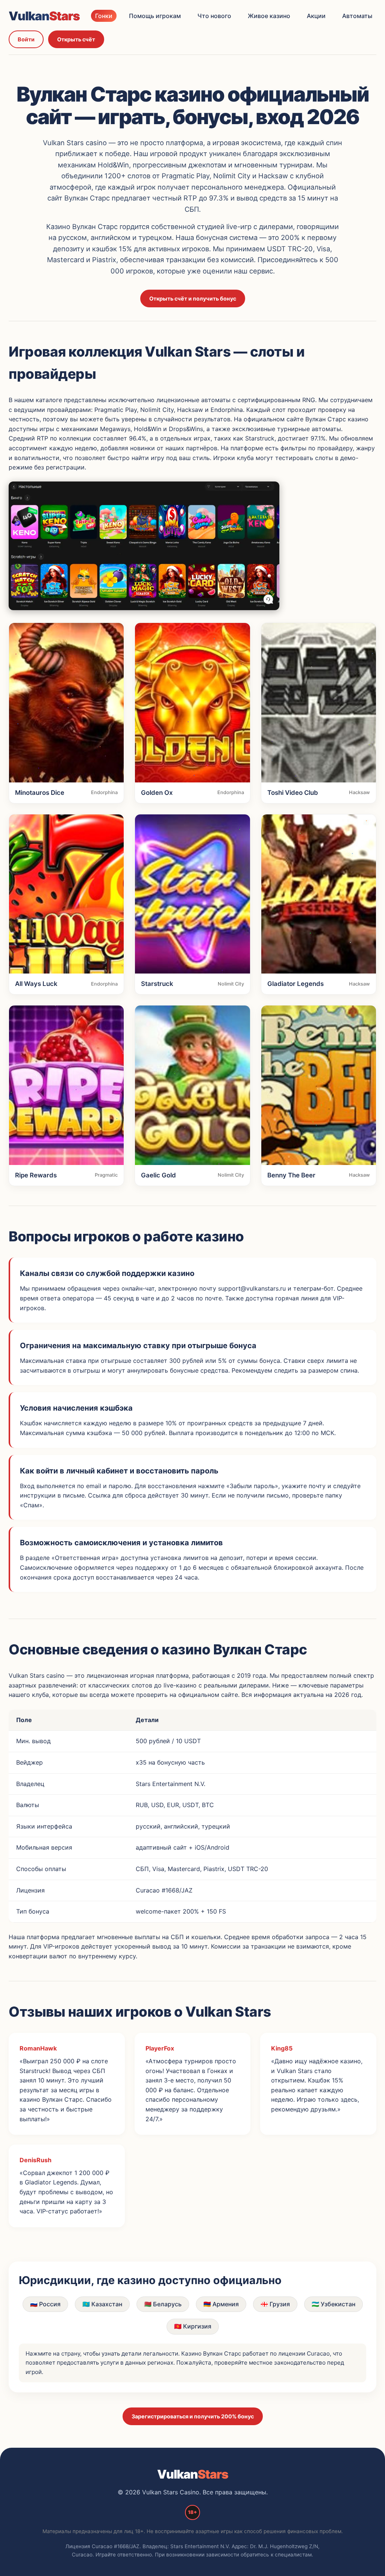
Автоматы (357, 16)
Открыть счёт (76, 39)
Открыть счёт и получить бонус (193, 298)
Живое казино (269, 16)
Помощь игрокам (155, 16)
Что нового (214, 16)
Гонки (104, 16)
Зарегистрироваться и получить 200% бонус (193, 2416)
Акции (316, 16)
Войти (26, 39)
